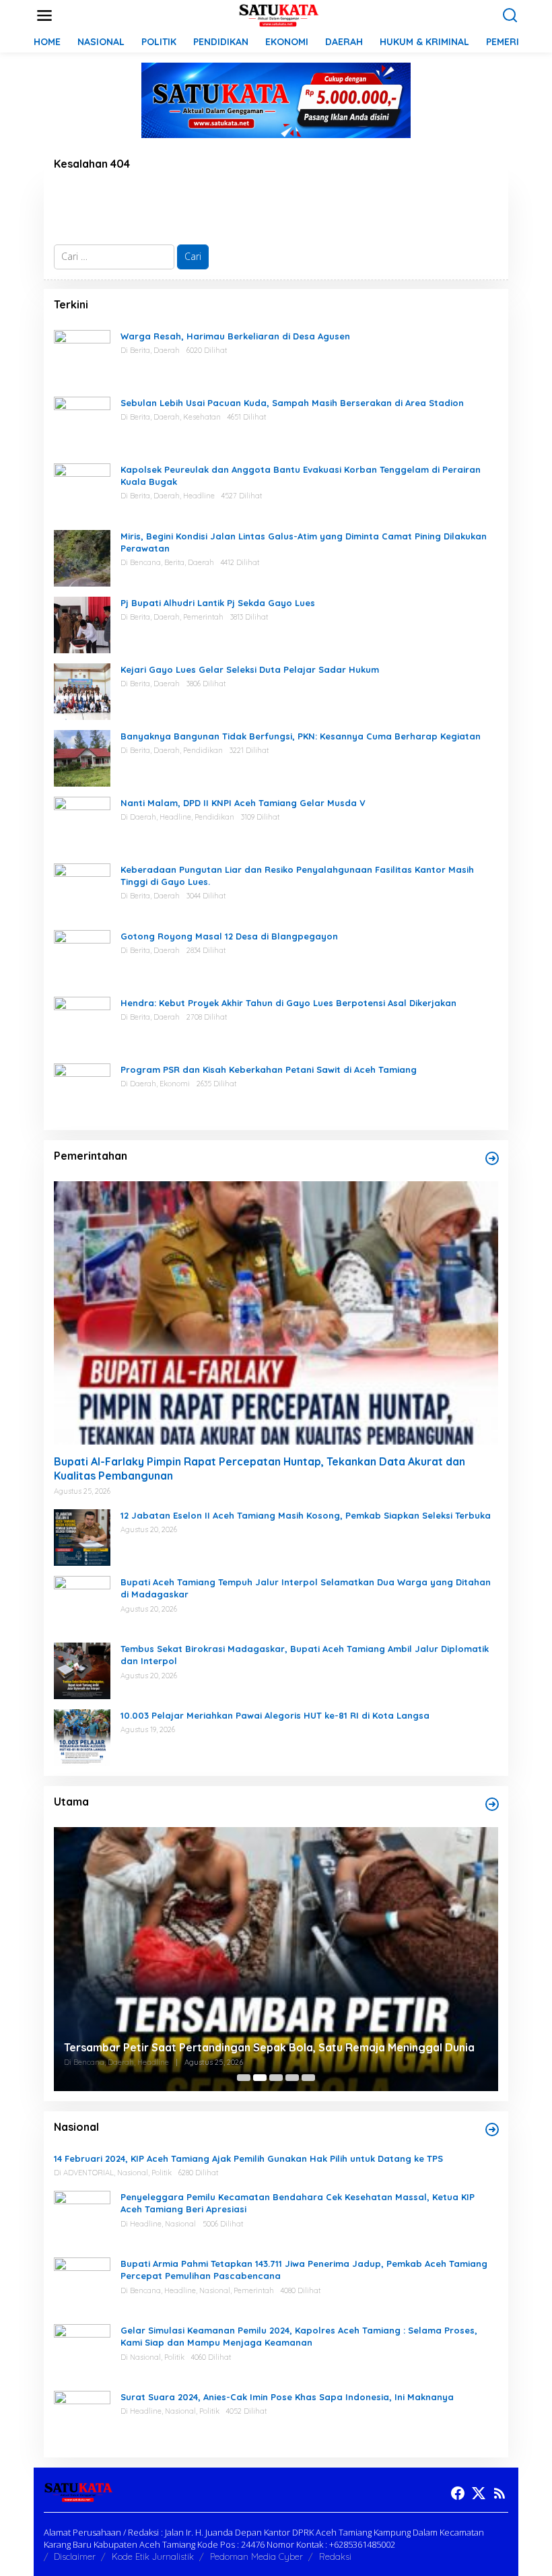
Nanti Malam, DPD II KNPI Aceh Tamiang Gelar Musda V (243, 803)
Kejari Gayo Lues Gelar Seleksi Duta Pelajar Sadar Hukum (250, 669)
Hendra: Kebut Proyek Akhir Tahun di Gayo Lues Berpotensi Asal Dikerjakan (288, 1003)
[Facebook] (458, 2493)
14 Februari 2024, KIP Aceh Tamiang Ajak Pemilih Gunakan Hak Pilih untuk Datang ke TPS (248, 2158)
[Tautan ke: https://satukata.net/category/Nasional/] (492, 2129)
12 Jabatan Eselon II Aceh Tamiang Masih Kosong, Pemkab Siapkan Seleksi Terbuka (306, 1515)
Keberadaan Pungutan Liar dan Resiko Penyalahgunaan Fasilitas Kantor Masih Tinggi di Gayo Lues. (297, 876)
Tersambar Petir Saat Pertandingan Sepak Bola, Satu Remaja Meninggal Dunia (269, 2047)
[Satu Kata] (279, 14)
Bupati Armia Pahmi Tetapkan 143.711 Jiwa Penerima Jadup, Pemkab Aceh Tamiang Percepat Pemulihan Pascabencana (304, 2270)
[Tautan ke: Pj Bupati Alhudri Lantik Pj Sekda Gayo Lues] (82, 623)
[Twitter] (479, 2493)
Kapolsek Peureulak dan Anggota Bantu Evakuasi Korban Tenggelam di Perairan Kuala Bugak (301, 475)
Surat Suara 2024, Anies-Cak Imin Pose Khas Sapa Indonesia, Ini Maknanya (287, 2397)
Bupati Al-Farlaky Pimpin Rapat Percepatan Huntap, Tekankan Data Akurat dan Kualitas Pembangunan (260, 1468)
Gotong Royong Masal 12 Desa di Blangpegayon (229, 936)
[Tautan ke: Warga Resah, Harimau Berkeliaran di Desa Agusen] (82, 357)
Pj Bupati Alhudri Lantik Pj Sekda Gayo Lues (218, 603)
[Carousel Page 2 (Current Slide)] (260, 2078)
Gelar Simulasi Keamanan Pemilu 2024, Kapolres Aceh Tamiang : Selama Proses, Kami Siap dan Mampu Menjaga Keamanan (299, 2336)
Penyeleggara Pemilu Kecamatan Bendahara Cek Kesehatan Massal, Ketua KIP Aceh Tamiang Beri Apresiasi (298, 2203)
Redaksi (335, 2556)
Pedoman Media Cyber (256, 2556)
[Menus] (44, 15)
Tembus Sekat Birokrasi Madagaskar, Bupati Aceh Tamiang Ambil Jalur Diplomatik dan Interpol (305, 1655)
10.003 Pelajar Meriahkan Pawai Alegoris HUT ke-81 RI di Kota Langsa (275, 1715)
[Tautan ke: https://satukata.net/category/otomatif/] (492, 1158)
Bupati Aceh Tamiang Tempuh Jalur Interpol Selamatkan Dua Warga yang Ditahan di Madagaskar (306, 1588)
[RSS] (499, 2493)
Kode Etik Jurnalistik (153, 2556)
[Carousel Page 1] (244, 2078)
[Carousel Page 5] (308, 2078)
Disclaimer (75, 2556)
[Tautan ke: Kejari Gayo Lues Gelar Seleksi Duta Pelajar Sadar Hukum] (82, 690)
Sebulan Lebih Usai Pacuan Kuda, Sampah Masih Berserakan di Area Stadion (294, 403)
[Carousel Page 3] (276, 2078)
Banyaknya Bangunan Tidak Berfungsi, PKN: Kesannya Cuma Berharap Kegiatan (301, 736)
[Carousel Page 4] (292, 2078)
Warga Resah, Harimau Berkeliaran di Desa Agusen (235, 336)
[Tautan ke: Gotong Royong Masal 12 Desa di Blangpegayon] (82, 957)
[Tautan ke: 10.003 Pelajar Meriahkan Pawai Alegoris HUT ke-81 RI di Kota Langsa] (82, 1737)
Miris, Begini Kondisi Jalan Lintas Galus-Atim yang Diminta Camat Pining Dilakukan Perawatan (304, 542)
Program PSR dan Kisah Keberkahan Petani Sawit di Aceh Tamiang (269, 1069)
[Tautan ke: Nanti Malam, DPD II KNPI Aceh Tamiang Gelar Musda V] (82, 823)
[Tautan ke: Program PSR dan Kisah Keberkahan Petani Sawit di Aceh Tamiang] (82, 1090)
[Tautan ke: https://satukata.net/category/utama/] (492, 1804)
